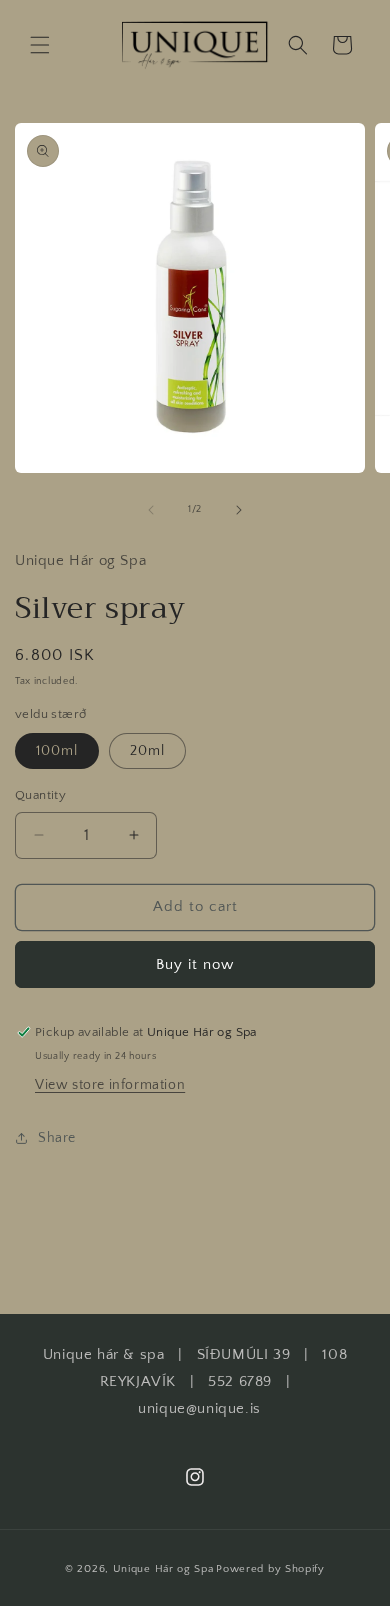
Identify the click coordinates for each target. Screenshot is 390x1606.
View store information (110, 1085)
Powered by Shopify (270, 1569)
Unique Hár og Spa (163, 1569)
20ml (147, 751)
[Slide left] (151, 510)
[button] (40, 45)
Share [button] (57, 1138)
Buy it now (195, 964)
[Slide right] (239, 510)
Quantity (40, 795)
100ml (57, 751)
